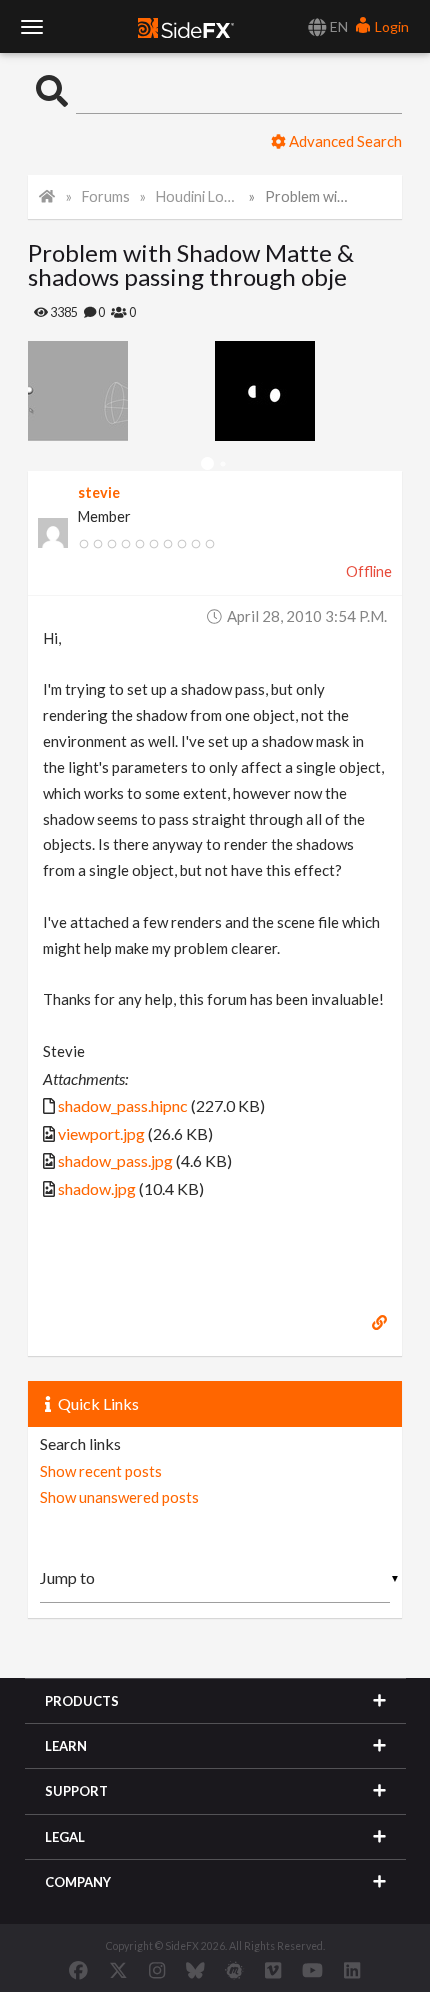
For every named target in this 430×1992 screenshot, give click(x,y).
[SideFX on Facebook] (78, 1970)
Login (390, 26)
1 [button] (207, 464)
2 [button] (222, 464)
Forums (106, 196)
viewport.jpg (101, 1133)
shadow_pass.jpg (115, 1160)
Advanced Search (344, 141)
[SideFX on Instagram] (157, 1970)
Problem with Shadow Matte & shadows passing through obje (306, 196)
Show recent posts (101, 1471)
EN (337, 26)
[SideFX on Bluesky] (195, 1970)
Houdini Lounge (197, 196)
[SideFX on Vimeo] (273, 1970)
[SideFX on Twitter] (118, 1970)
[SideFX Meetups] (234, 1970)
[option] (121, 391)
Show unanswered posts (119, 1497)
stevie (99, 492)
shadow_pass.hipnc (123, 1105)
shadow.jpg (97, 1188)
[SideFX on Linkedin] (352, 1970)
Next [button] (43, 391)
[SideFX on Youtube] (312, 1970)
